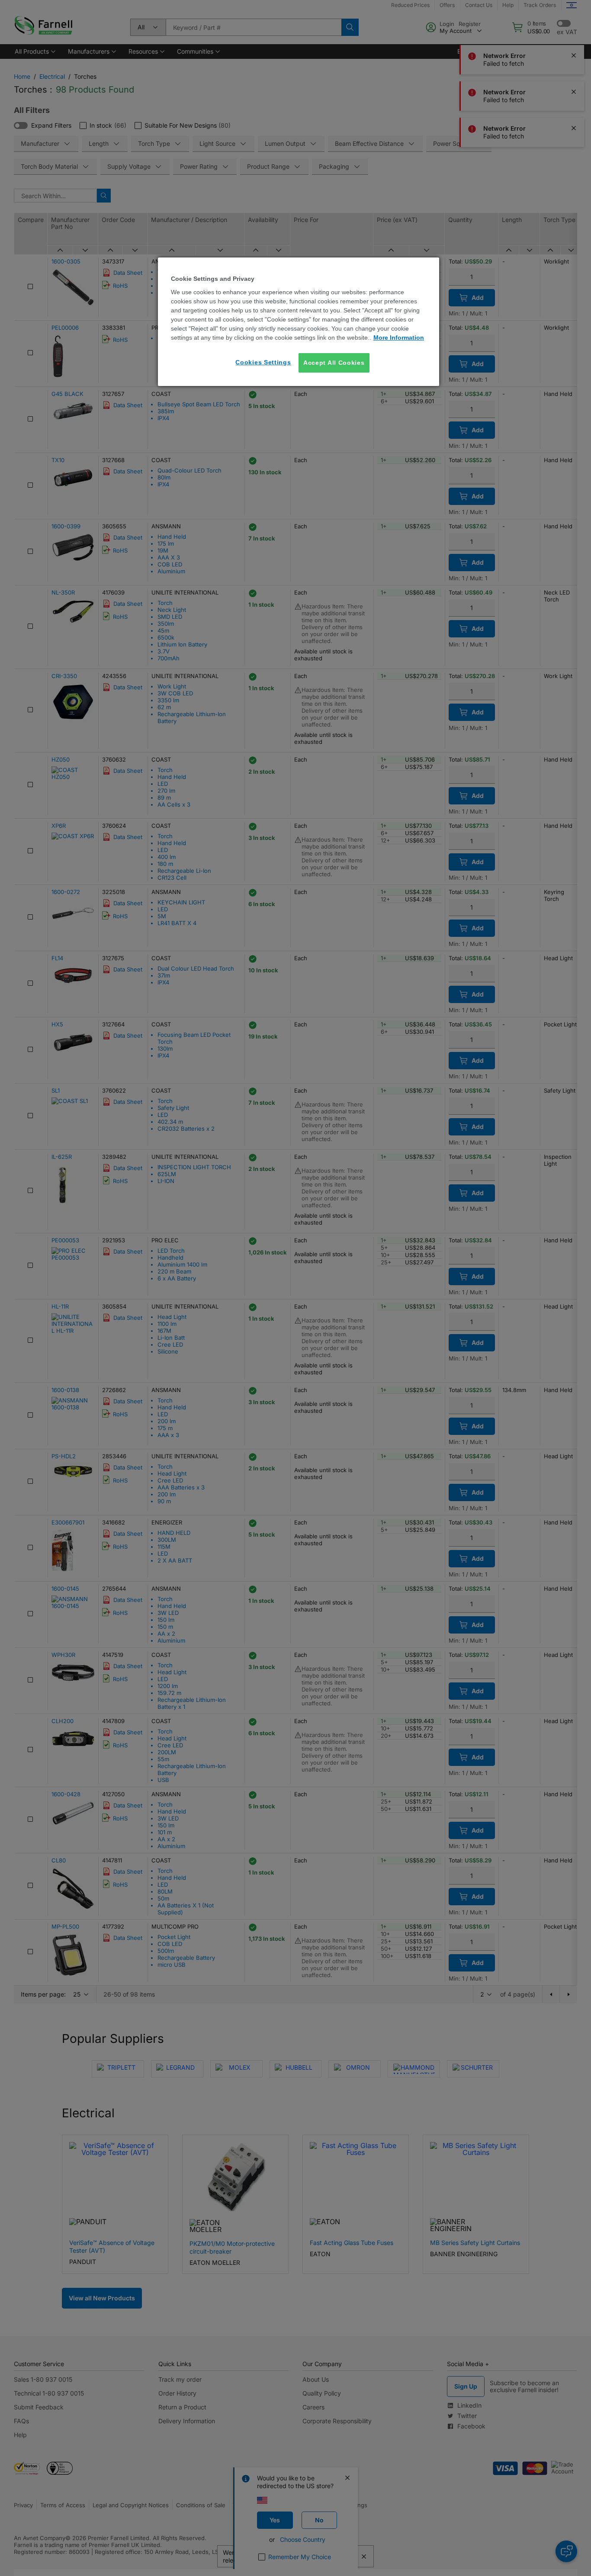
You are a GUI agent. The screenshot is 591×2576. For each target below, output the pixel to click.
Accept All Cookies (334, 363)
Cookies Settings (263, 362)
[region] (299, 322)
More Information (399, 338)
